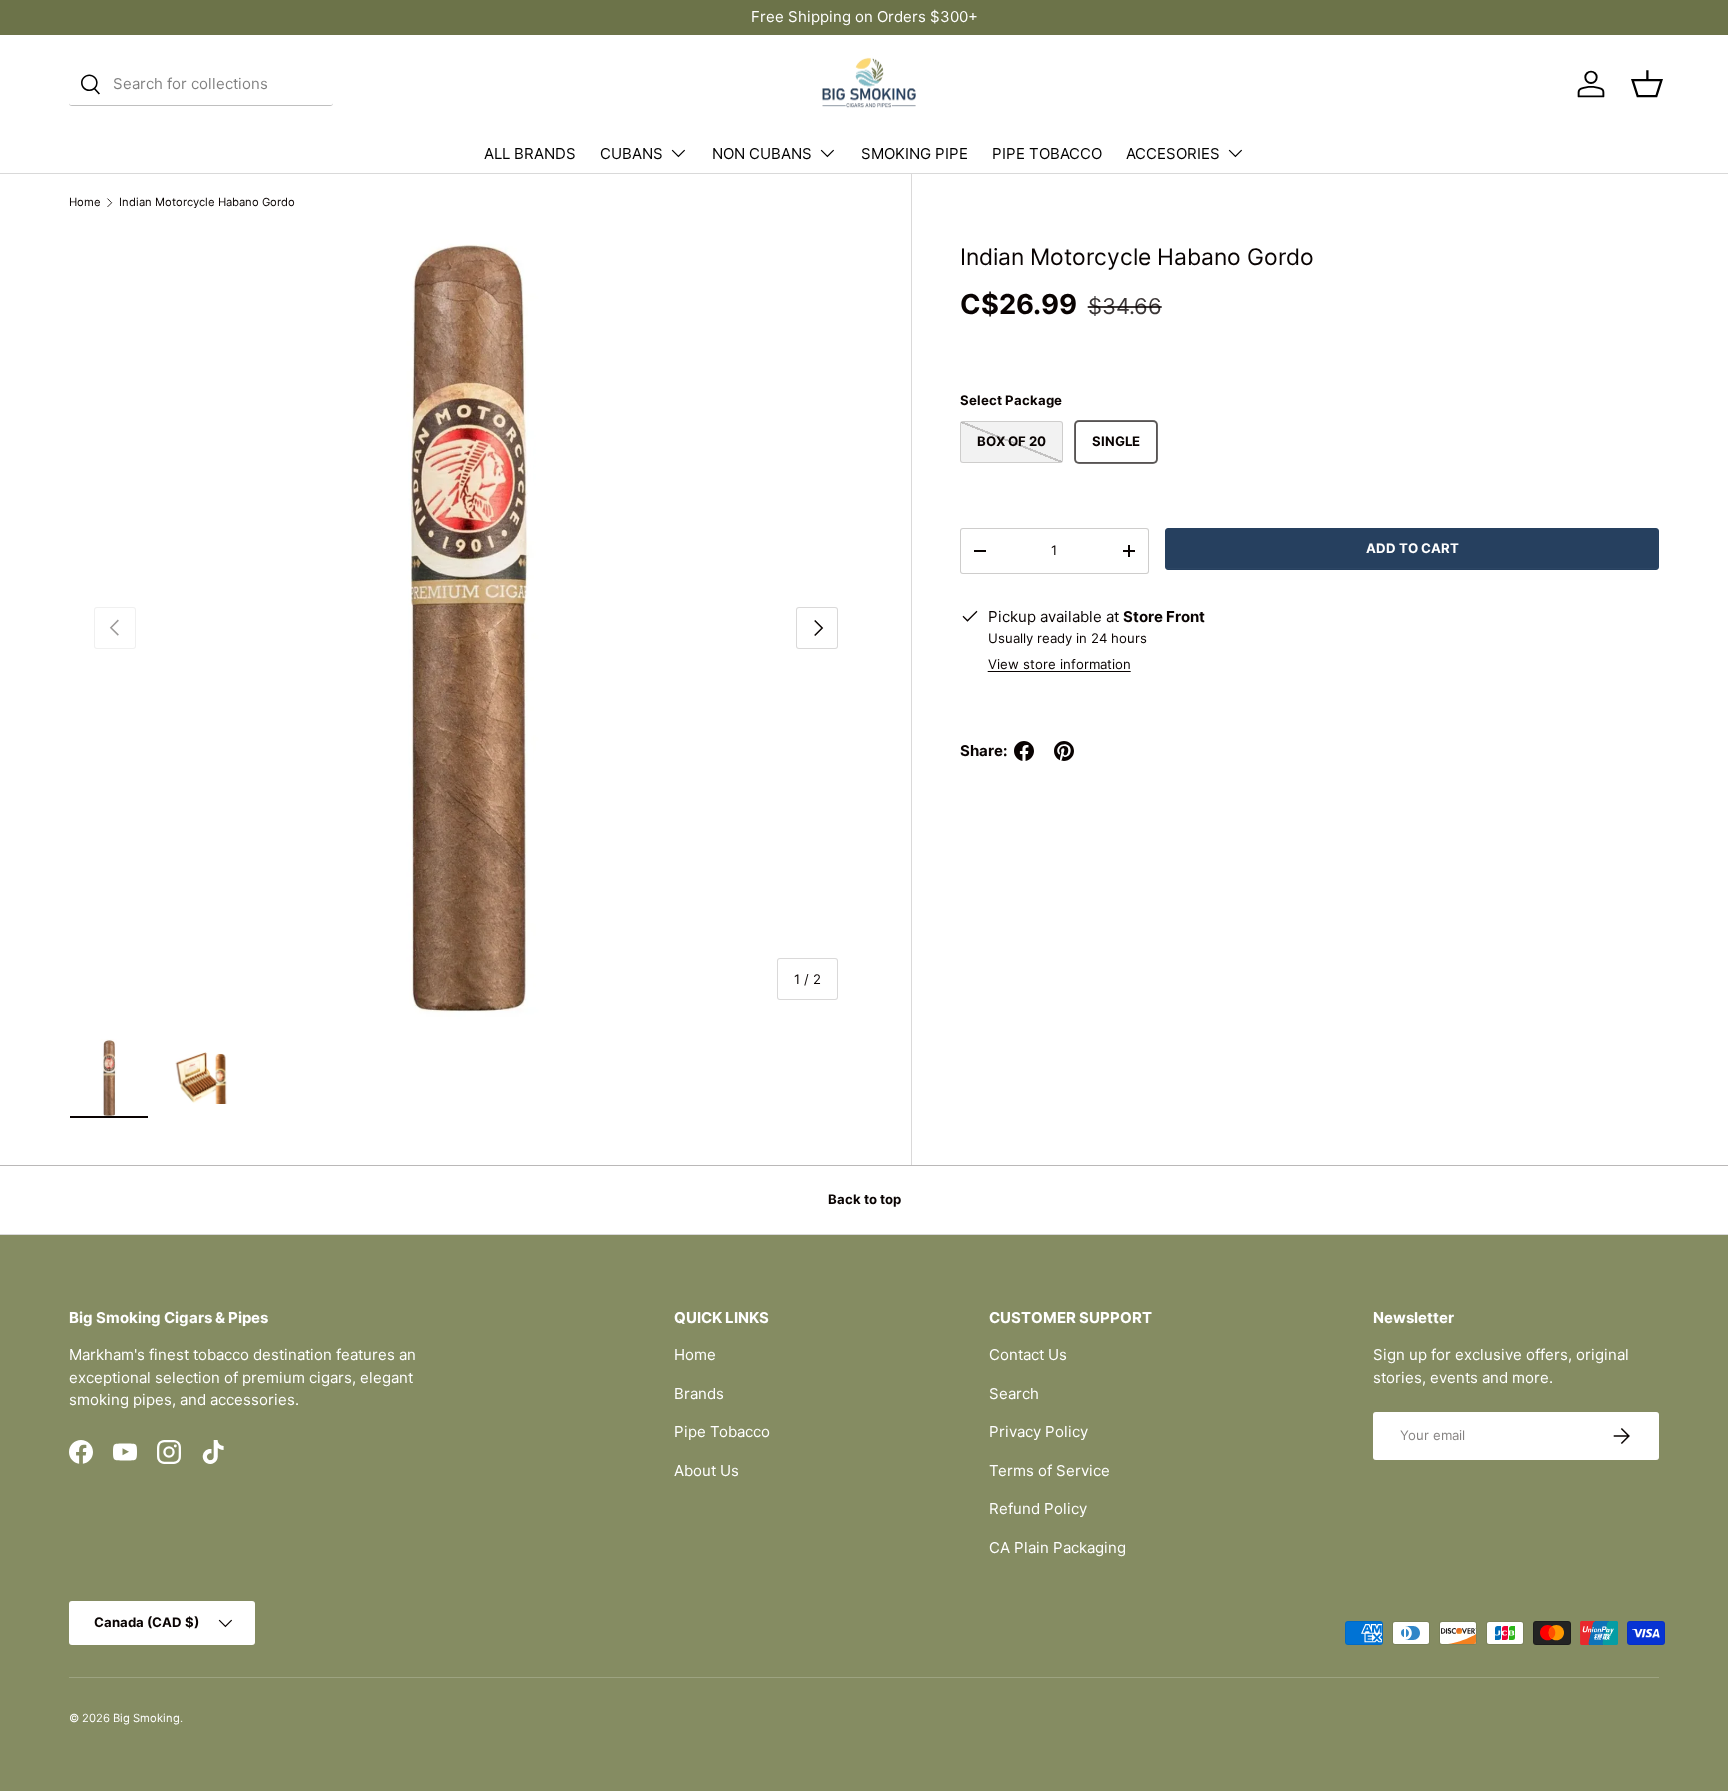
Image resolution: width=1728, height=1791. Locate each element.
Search (1014, 1393)
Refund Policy (1038, 1508)
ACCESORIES (1173, 153)
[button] (1647, 84)
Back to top (864, 1199)
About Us (706, 1470)
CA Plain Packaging (1057, 1547)
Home (85, 202)
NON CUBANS (762, 153)
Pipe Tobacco (722, 1431)
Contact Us (1028, 1354)
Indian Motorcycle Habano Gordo (207, 202)
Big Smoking (146, 1718)
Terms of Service (1049, 1470)
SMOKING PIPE (914, 153)
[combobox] (201, 84)
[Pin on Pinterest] (1064, 751)
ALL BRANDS (530, 153)
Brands (699, 1393)
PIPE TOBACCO (1047, 153)
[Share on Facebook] (1024, 751)
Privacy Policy (1038, 1431)
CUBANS (631, 153)
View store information (1059, 664)
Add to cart (1412, 548)
